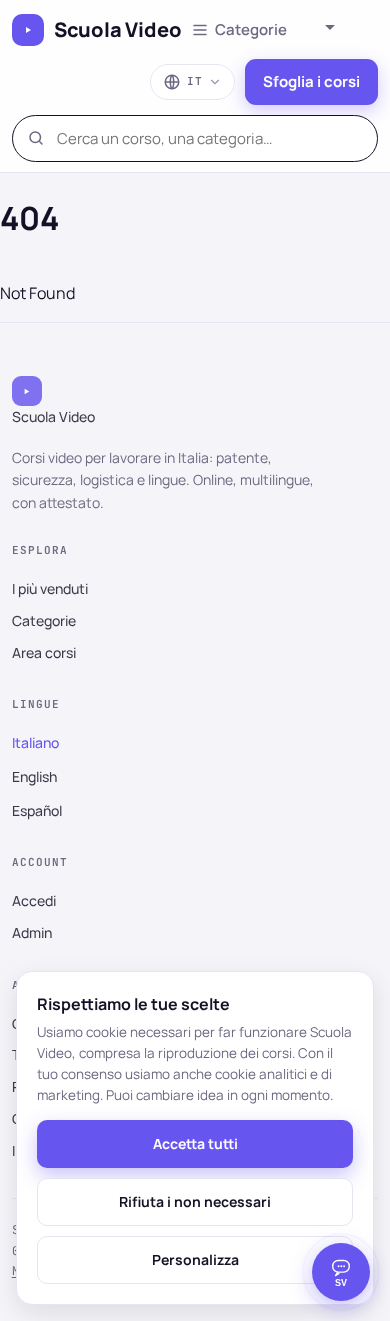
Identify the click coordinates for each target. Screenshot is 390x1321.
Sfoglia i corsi (311, 81)
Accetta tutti (195, 1143)
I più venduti (50, 588)
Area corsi (44, 652)
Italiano (35, 742)
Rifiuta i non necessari (195, 1201)
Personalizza (195, 1259)
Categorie (44, 620)
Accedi (34, 900)
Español (37, 810)
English (34, 776)
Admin (32, 932)
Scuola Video (118, 29)
